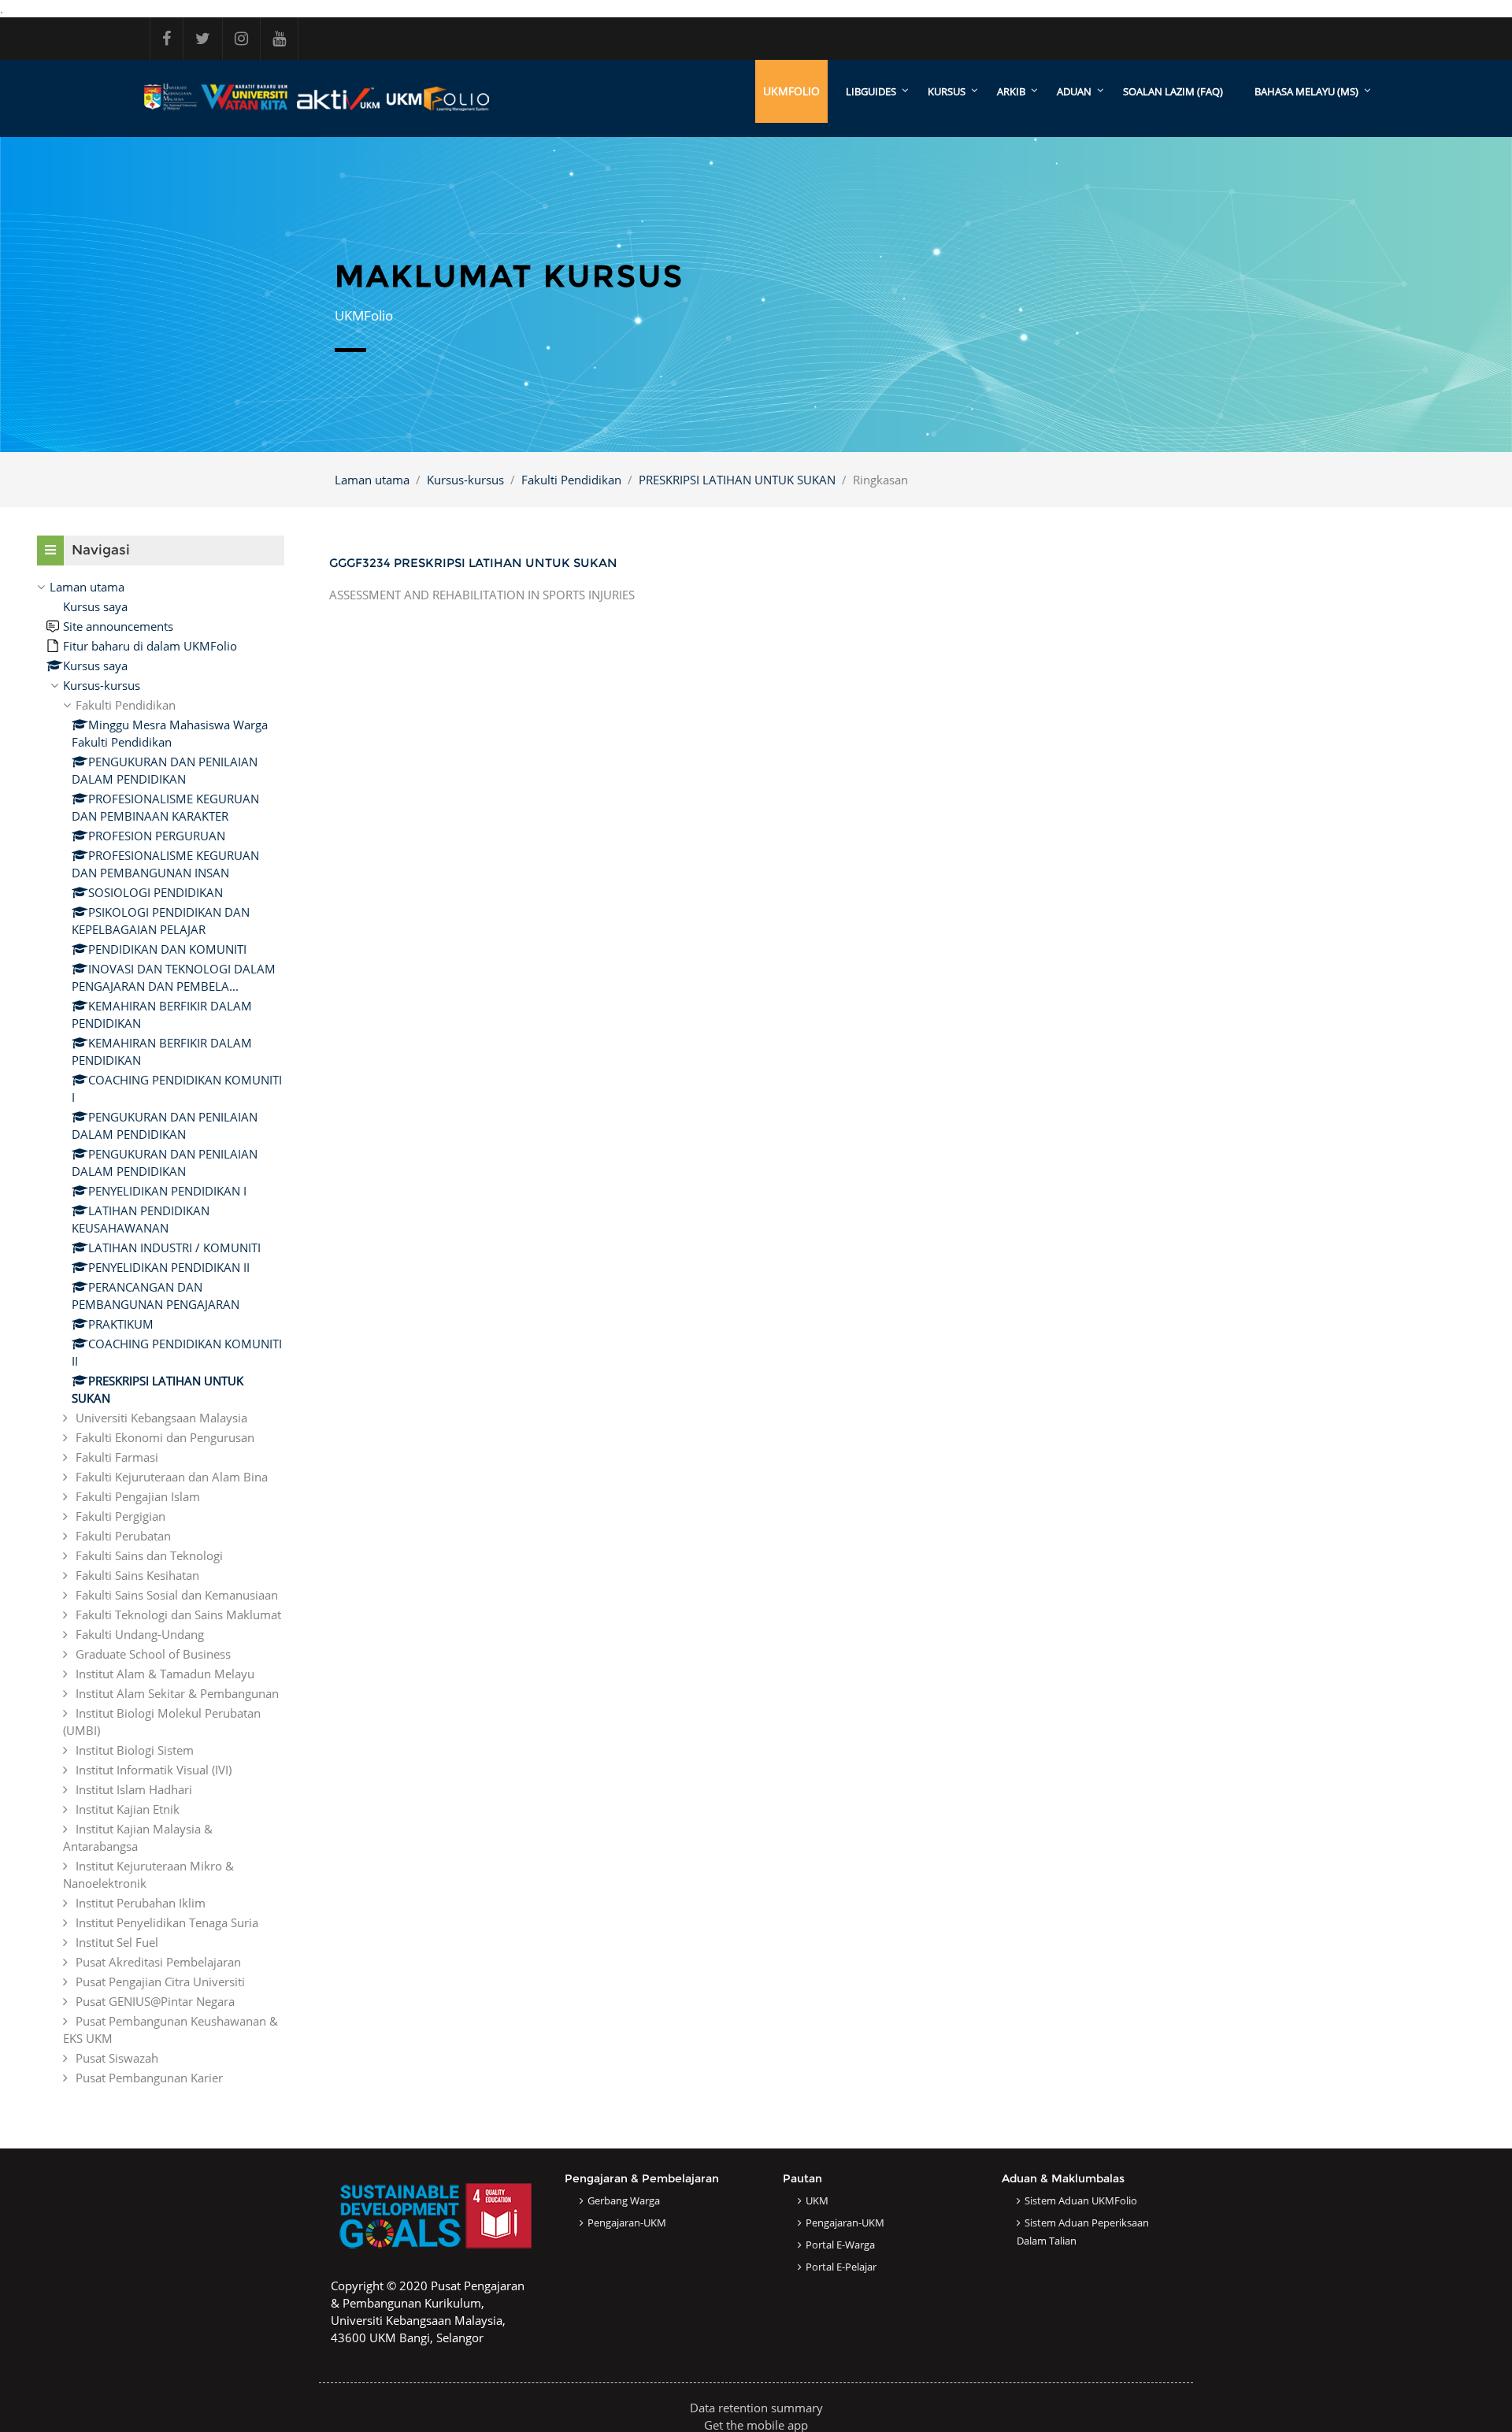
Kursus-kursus (465, 480)
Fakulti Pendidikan (571, 480)
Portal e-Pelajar (841, 2267)
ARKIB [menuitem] (1011, 91)
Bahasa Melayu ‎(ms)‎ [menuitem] (1306, 91)
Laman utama (372, 480)
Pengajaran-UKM (627, 2223)
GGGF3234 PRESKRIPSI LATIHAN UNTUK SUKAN (473, 563)
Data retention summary (756, 2408)
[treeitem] (161, 1332)
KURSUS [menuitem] (947, 91)
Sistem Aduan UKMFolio (1081, 2200)
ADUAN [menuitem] (1074, 91)
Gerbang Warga (624, 2200)
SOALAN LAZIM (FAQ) (1173, 91)
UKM (817, 2200)
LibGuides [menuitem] (871, 91)
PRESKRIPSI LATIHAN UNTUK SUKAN (737, 480)
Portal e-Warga (840, 2245)
